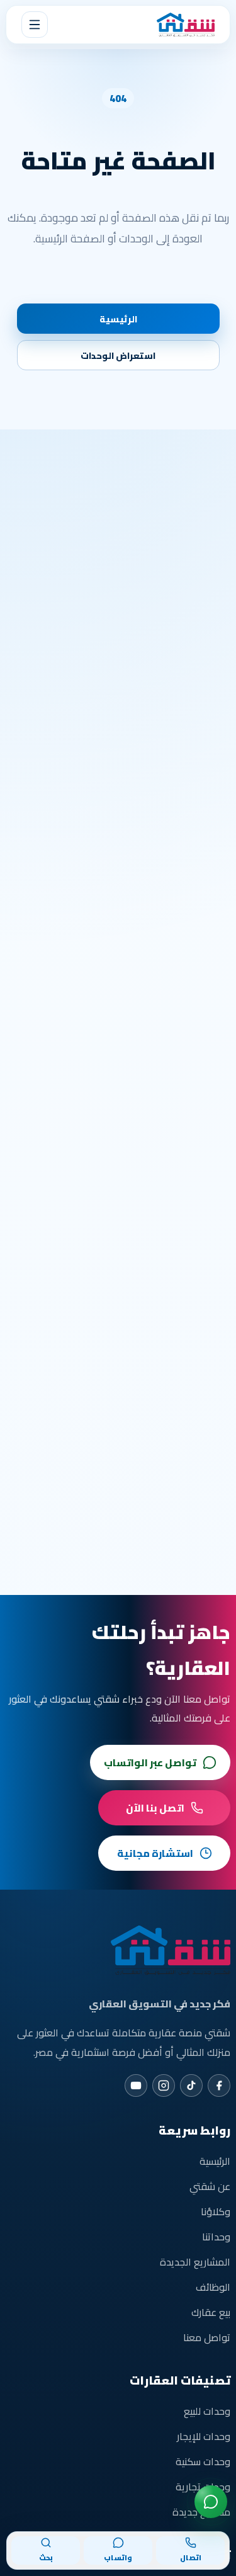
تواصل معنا (207, 2337)
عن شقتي (210, 2186)
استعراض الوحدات (118, 355)
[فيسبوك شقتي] (219, 2085)
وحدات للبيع (207, 2411)
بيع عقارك (211, 2312)
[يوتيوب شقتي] (136, 2085)
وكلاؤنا (216, 2211)
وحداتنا (216, 2237)
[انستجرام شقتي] (164, 2085)
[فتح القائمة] (35, 25)
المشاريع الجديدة (195, 2262)
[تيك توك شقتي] (191, 2085)
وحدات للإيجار (204, 2436)
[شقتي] (186, 25)
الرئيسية (118, 319)
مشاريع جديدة (201, 2512)
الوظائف (213, 2287)
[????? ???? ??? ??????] (211, 2502)
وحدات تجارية (203, 2487)
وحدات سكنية (203, 2461)
